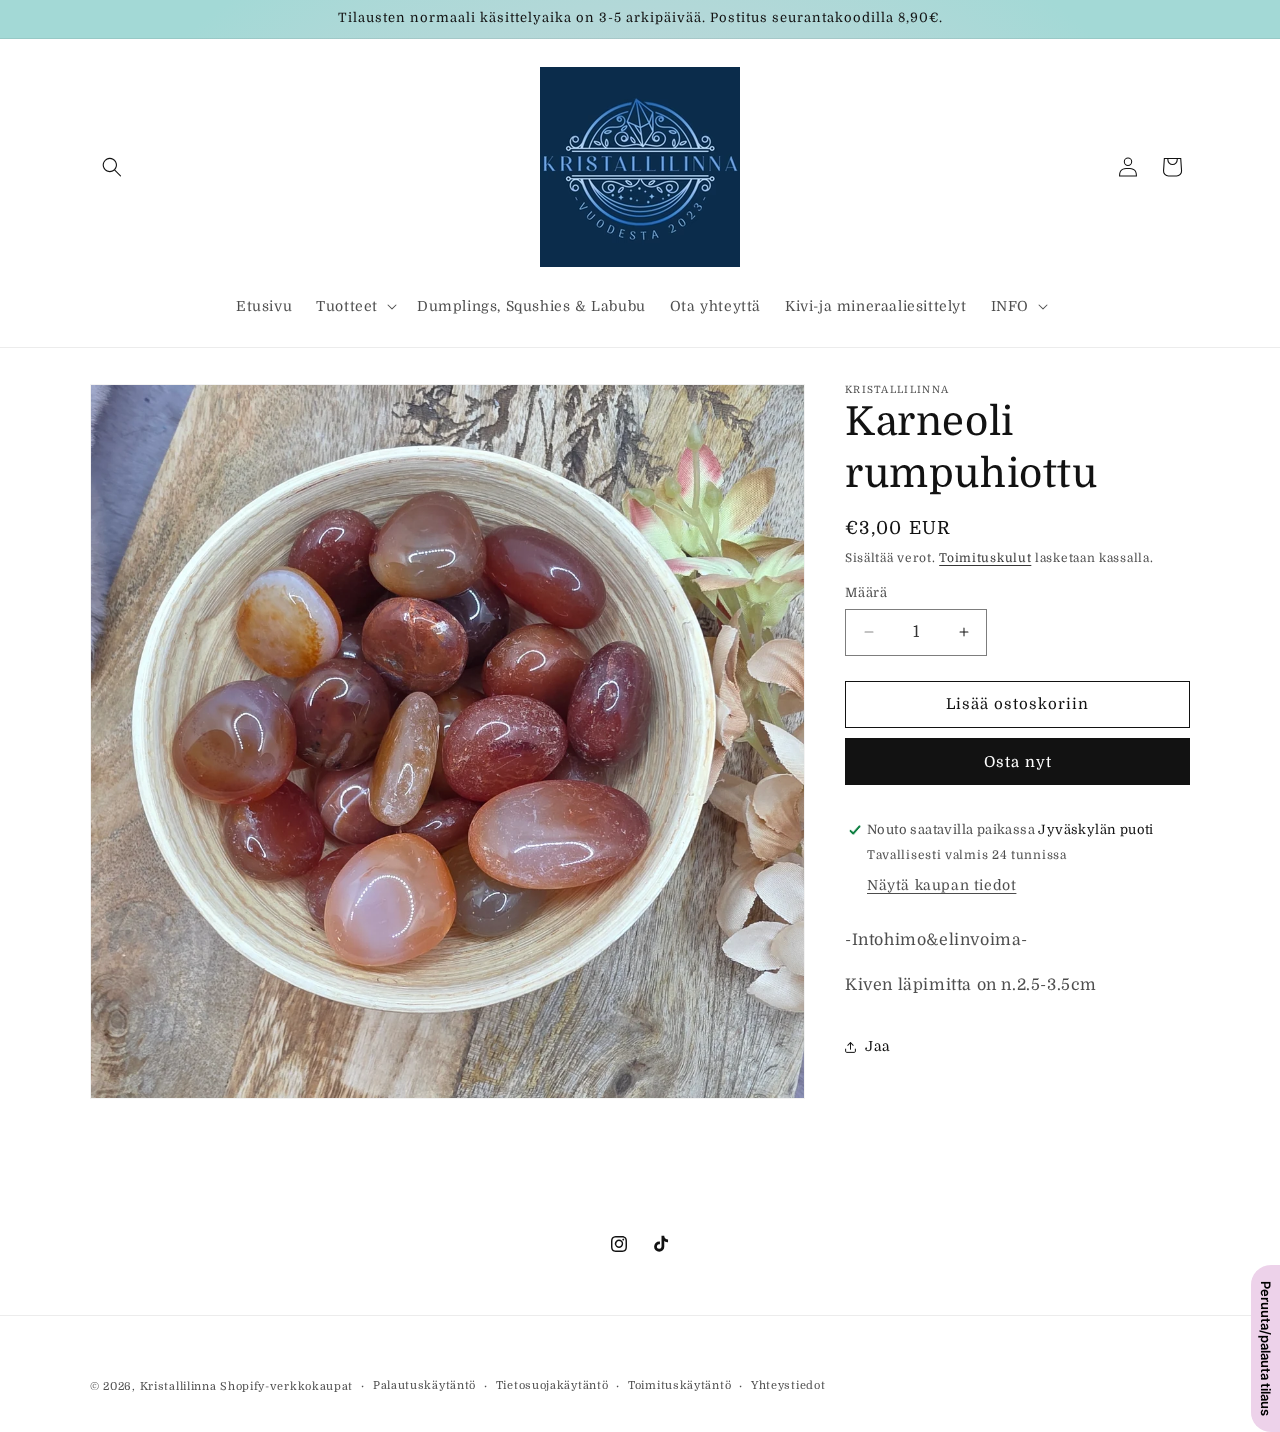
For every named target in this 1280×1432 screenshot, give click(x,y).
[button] (112, 167)
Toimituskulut (985, 558)
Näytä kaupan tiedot (941, 885)
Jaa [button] (878, 1046)
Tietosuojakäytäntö (552, 1385)
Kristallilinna (178, 1386)
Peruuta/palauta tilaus (1266, 1348)
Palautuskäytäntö (424, 1385)
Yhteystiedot (788, 1385)
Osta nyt (1018, 762)
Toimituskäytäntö (679, 1385)
